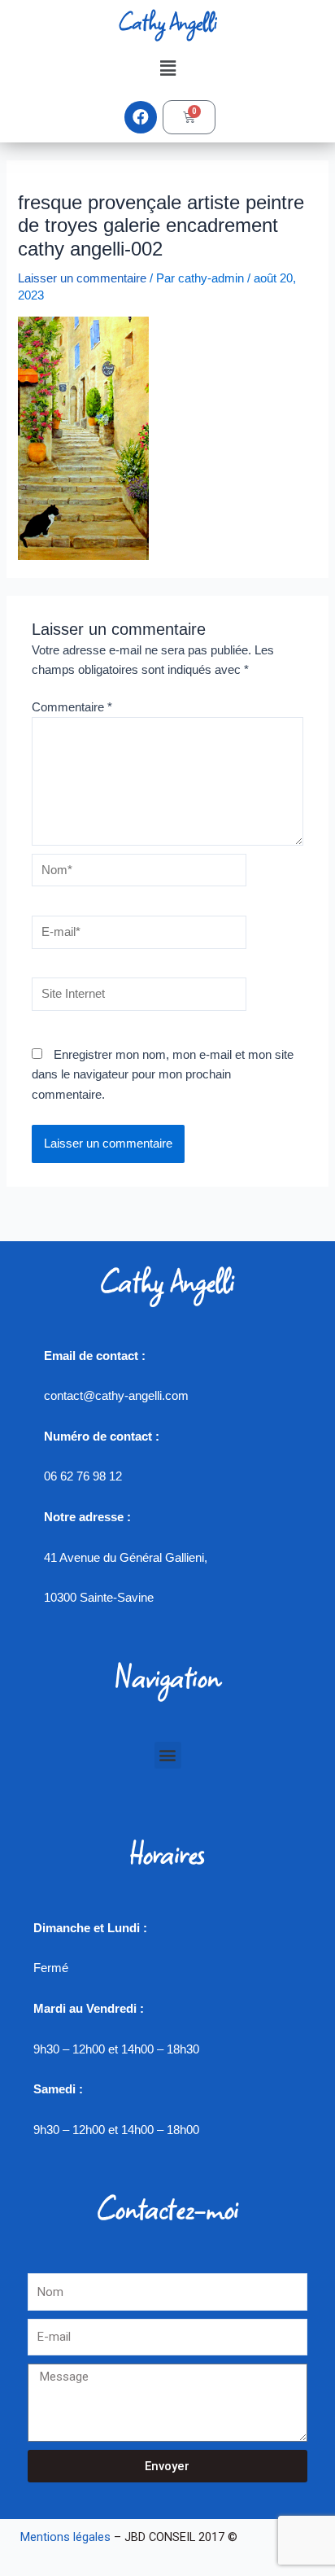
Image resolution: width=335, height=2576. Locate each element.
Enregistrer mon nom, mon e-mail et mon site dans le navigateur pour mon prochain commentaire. (163, 1074)
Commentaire (72, 707)
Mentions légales (65, 2537)
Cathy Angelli (167, 22)
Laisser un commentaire (82, 278)
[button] (167, 68)
